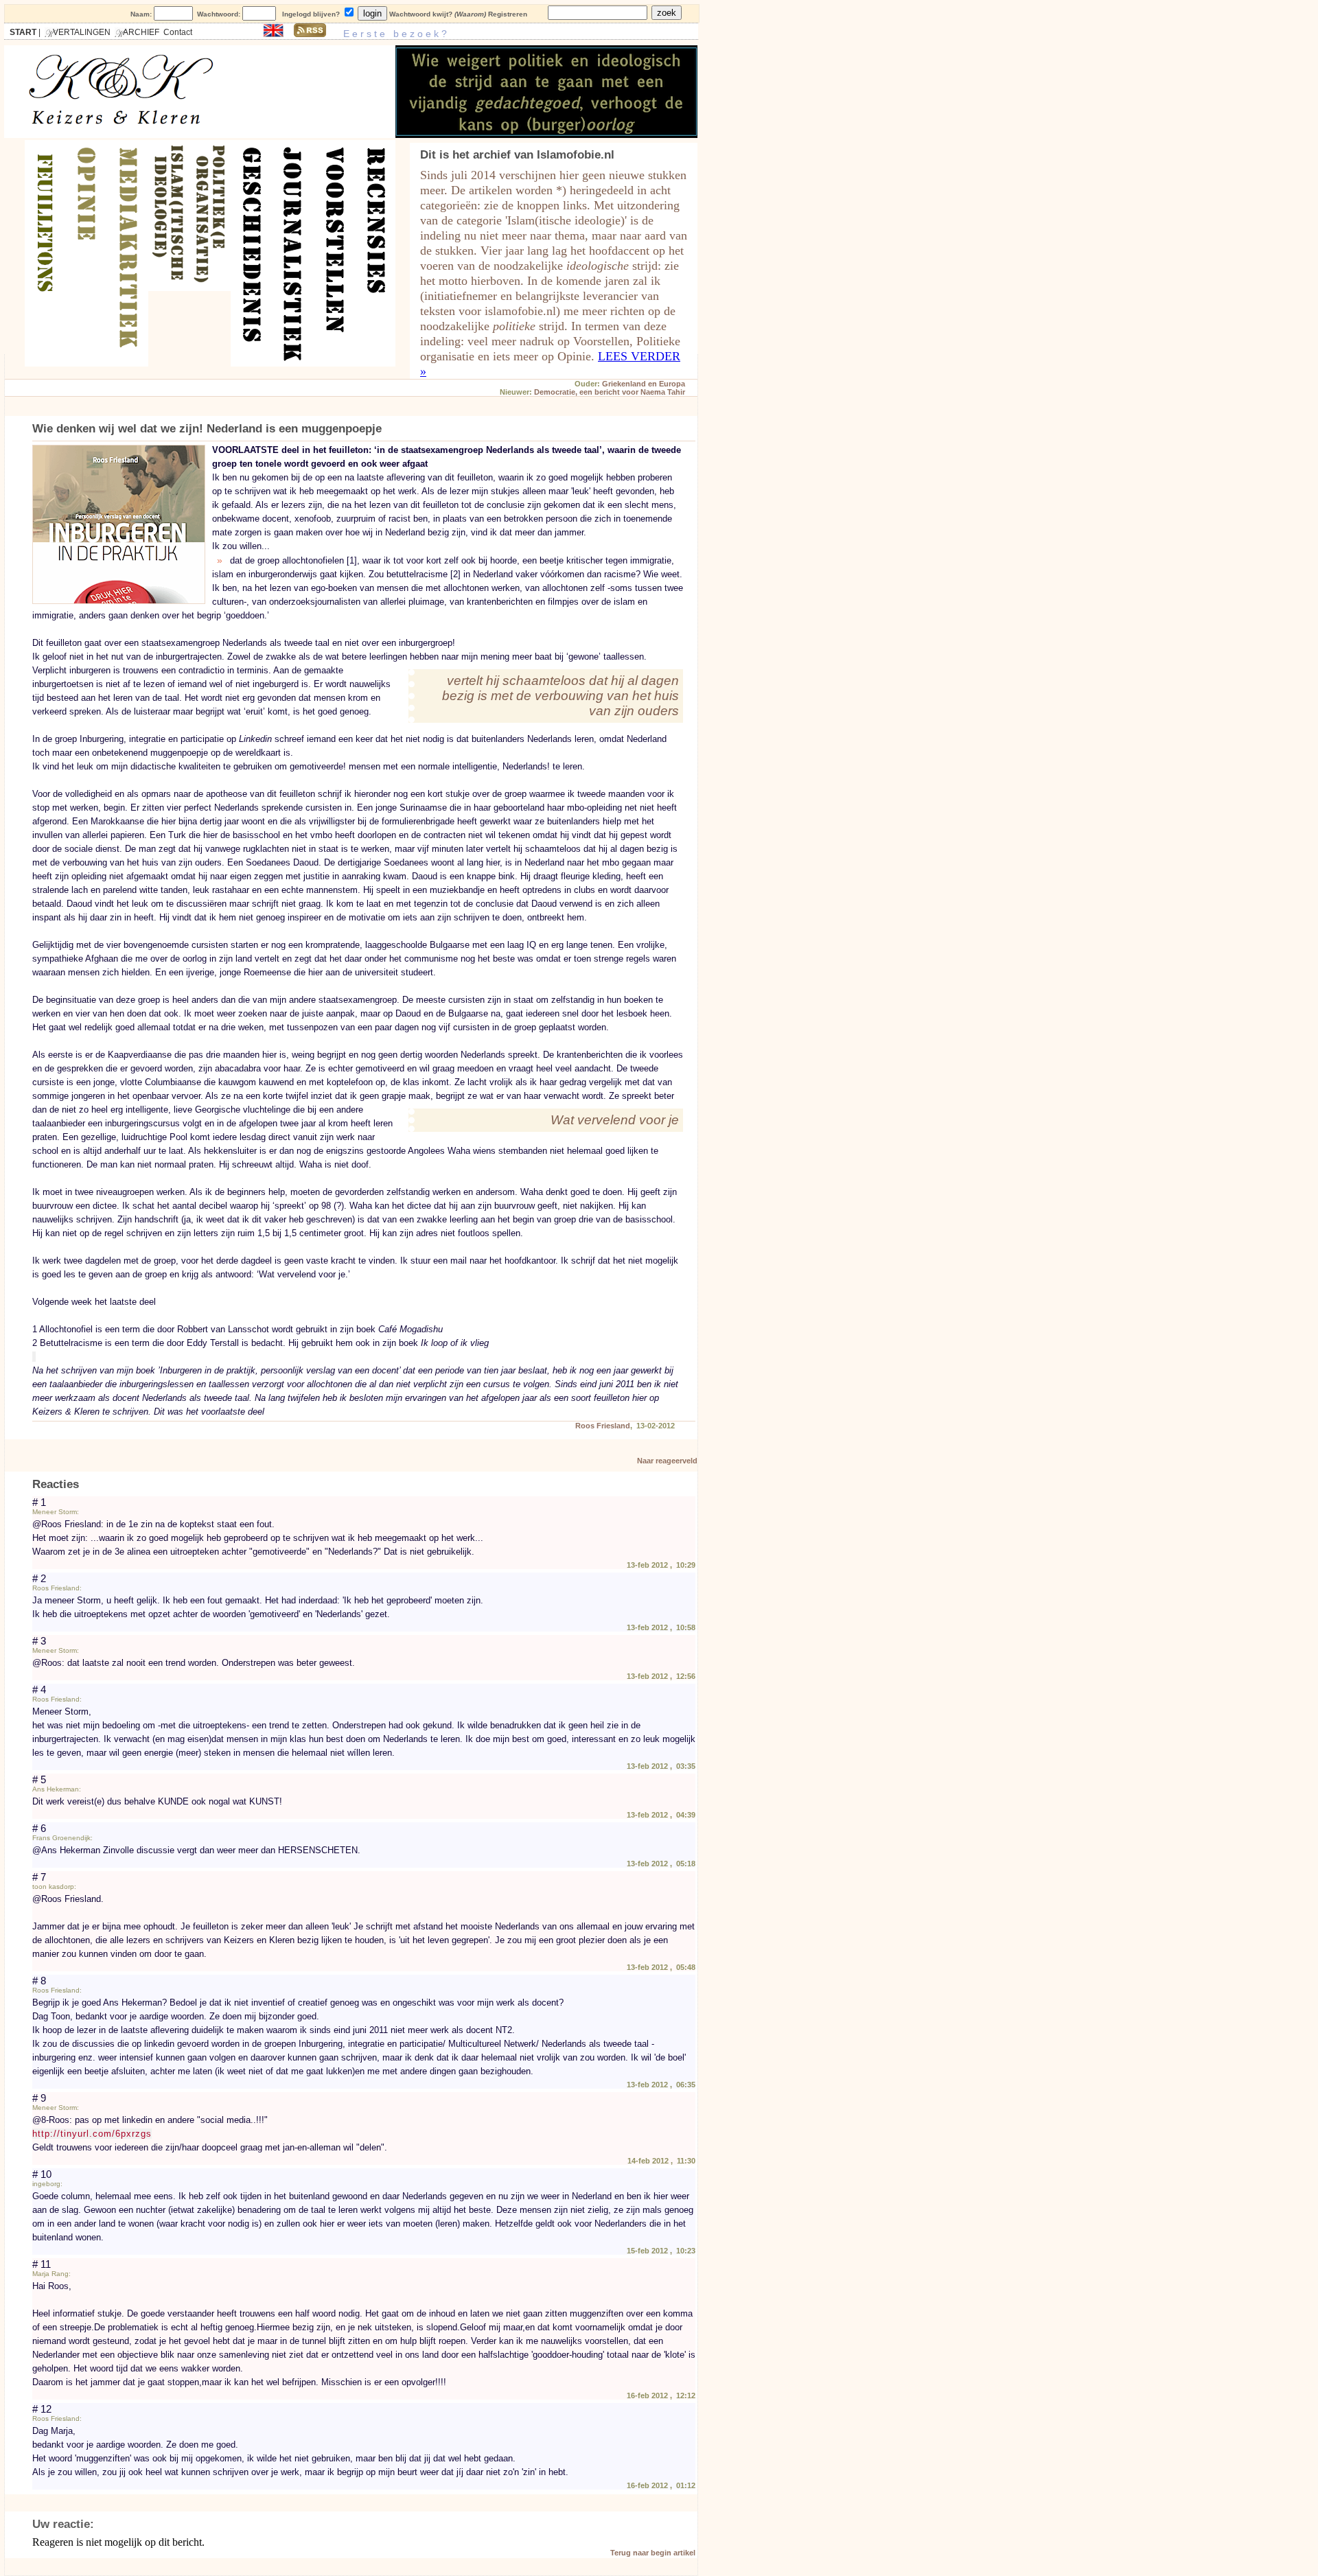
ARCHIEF (137, 32)
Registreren (508, 14)
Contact (178, 32)
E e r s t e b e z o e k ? (391, 34)
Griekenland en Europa (644, 384)
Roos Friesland (603, 1426)
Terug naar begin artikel (653, 2553)
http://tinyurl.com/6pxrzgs (92, 2134)
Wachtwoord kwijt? (421, 14)
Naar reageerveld (667, 1461)
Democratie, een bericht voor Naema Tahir (610, 392)
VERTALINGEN (78, 32)
